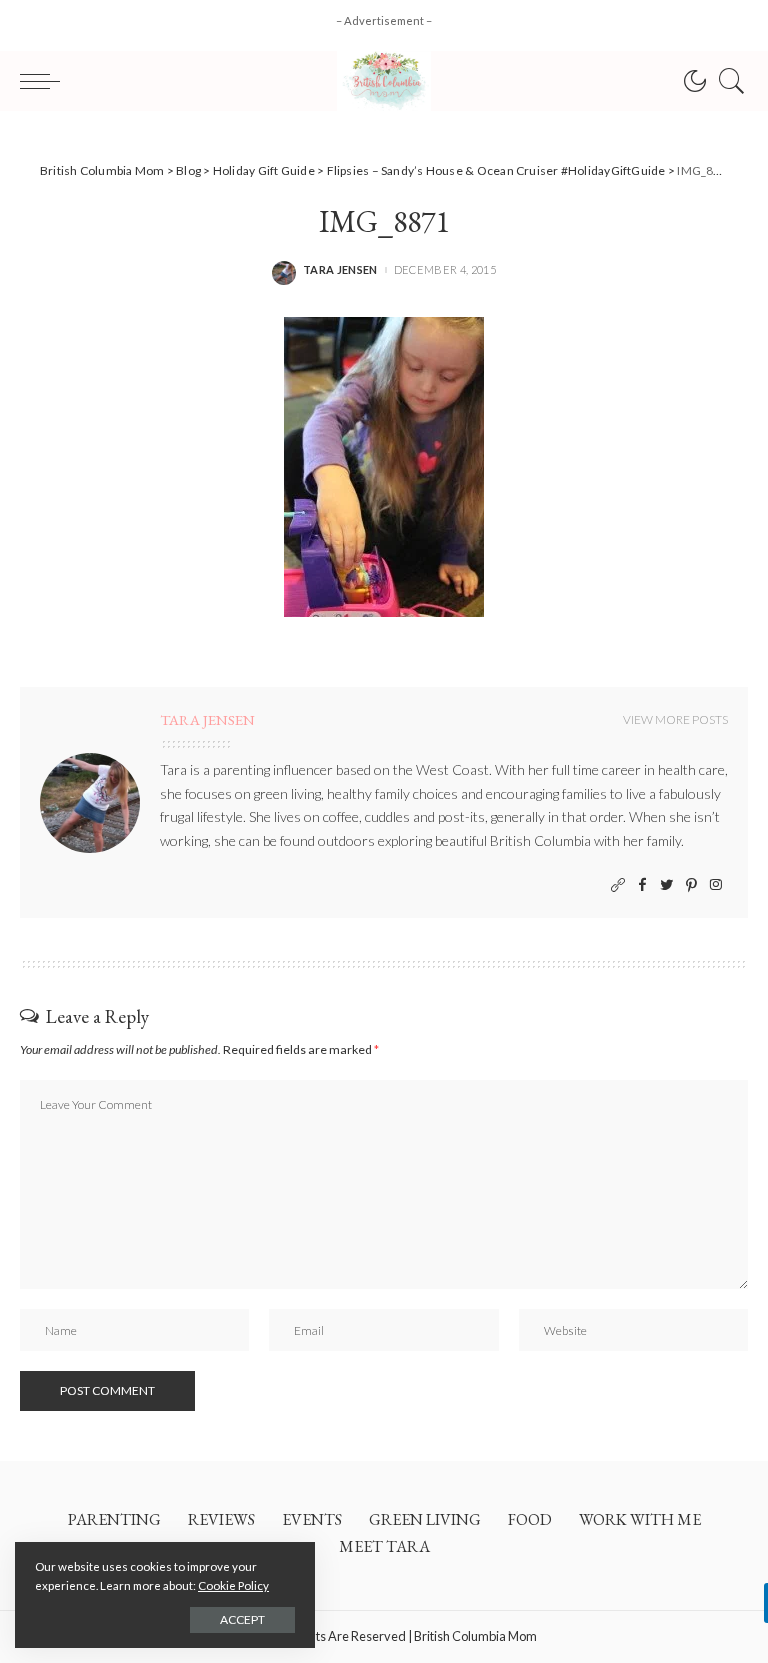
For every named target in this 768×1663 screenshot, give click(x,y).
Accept (242, 1619)
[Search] (727, 81)
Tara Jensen (340, 269)
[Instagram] (716, 885)
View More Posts (675, 719)
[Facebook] (642, 885)
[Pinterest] (691, 885)
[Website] (618, 885)
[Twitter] (667, 885)
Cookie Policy (233, 1585)
